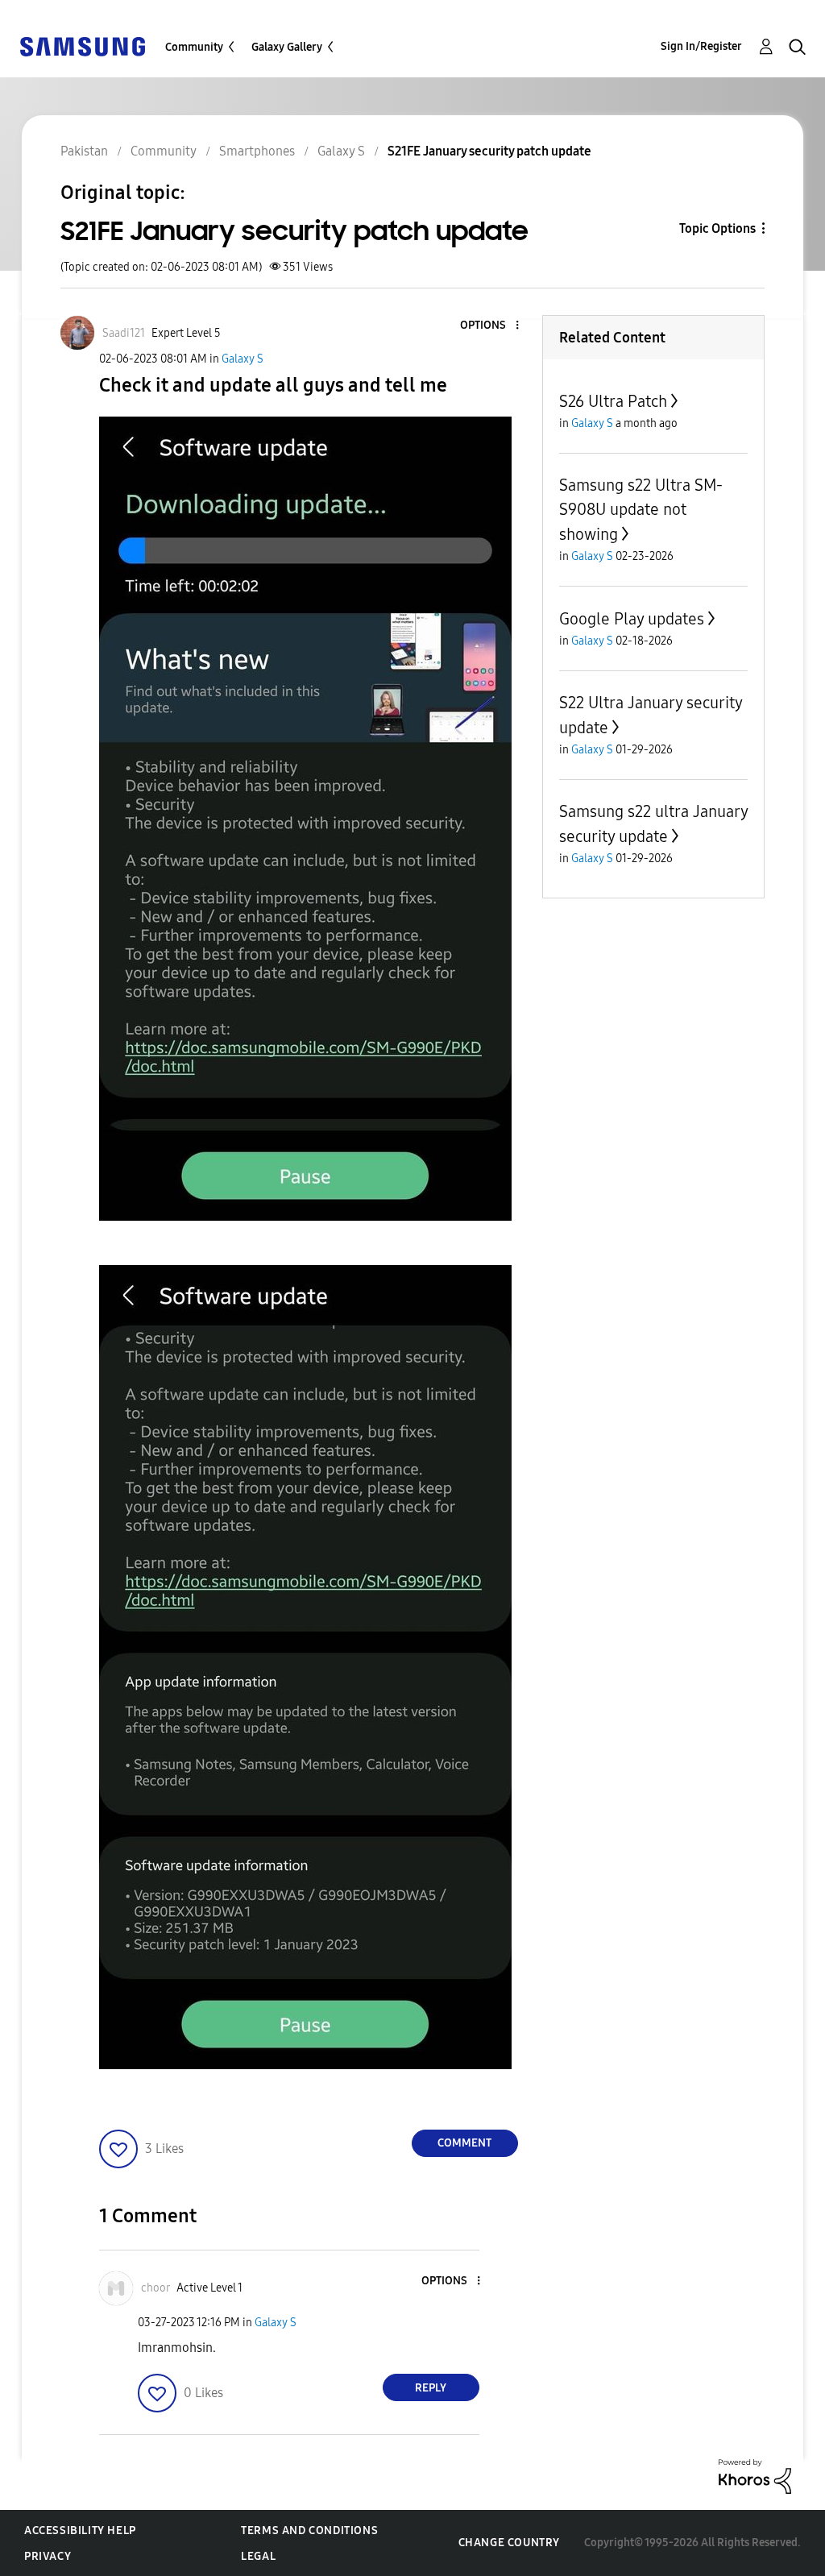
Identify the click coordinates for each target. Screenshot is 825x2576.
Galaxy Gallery (287, 47)
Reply (431, 2388)
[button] (490, 326)
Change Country (509, 2543)
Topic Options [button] (717, 228)
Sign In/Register (701, 46)
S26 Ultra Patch (613, 401)
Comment (464, 2143)
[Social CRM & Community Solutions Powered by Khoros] (755, 2476)
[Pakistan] (82, 46)
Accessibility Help (80, 2530)
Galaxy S (243, 359)
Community (194, 47)
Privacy (48, 2556)
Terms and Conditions (309, 2530)
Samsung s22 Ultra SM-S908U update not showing (641, 510)
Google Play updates (632, 619)
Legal (258, 2556)
